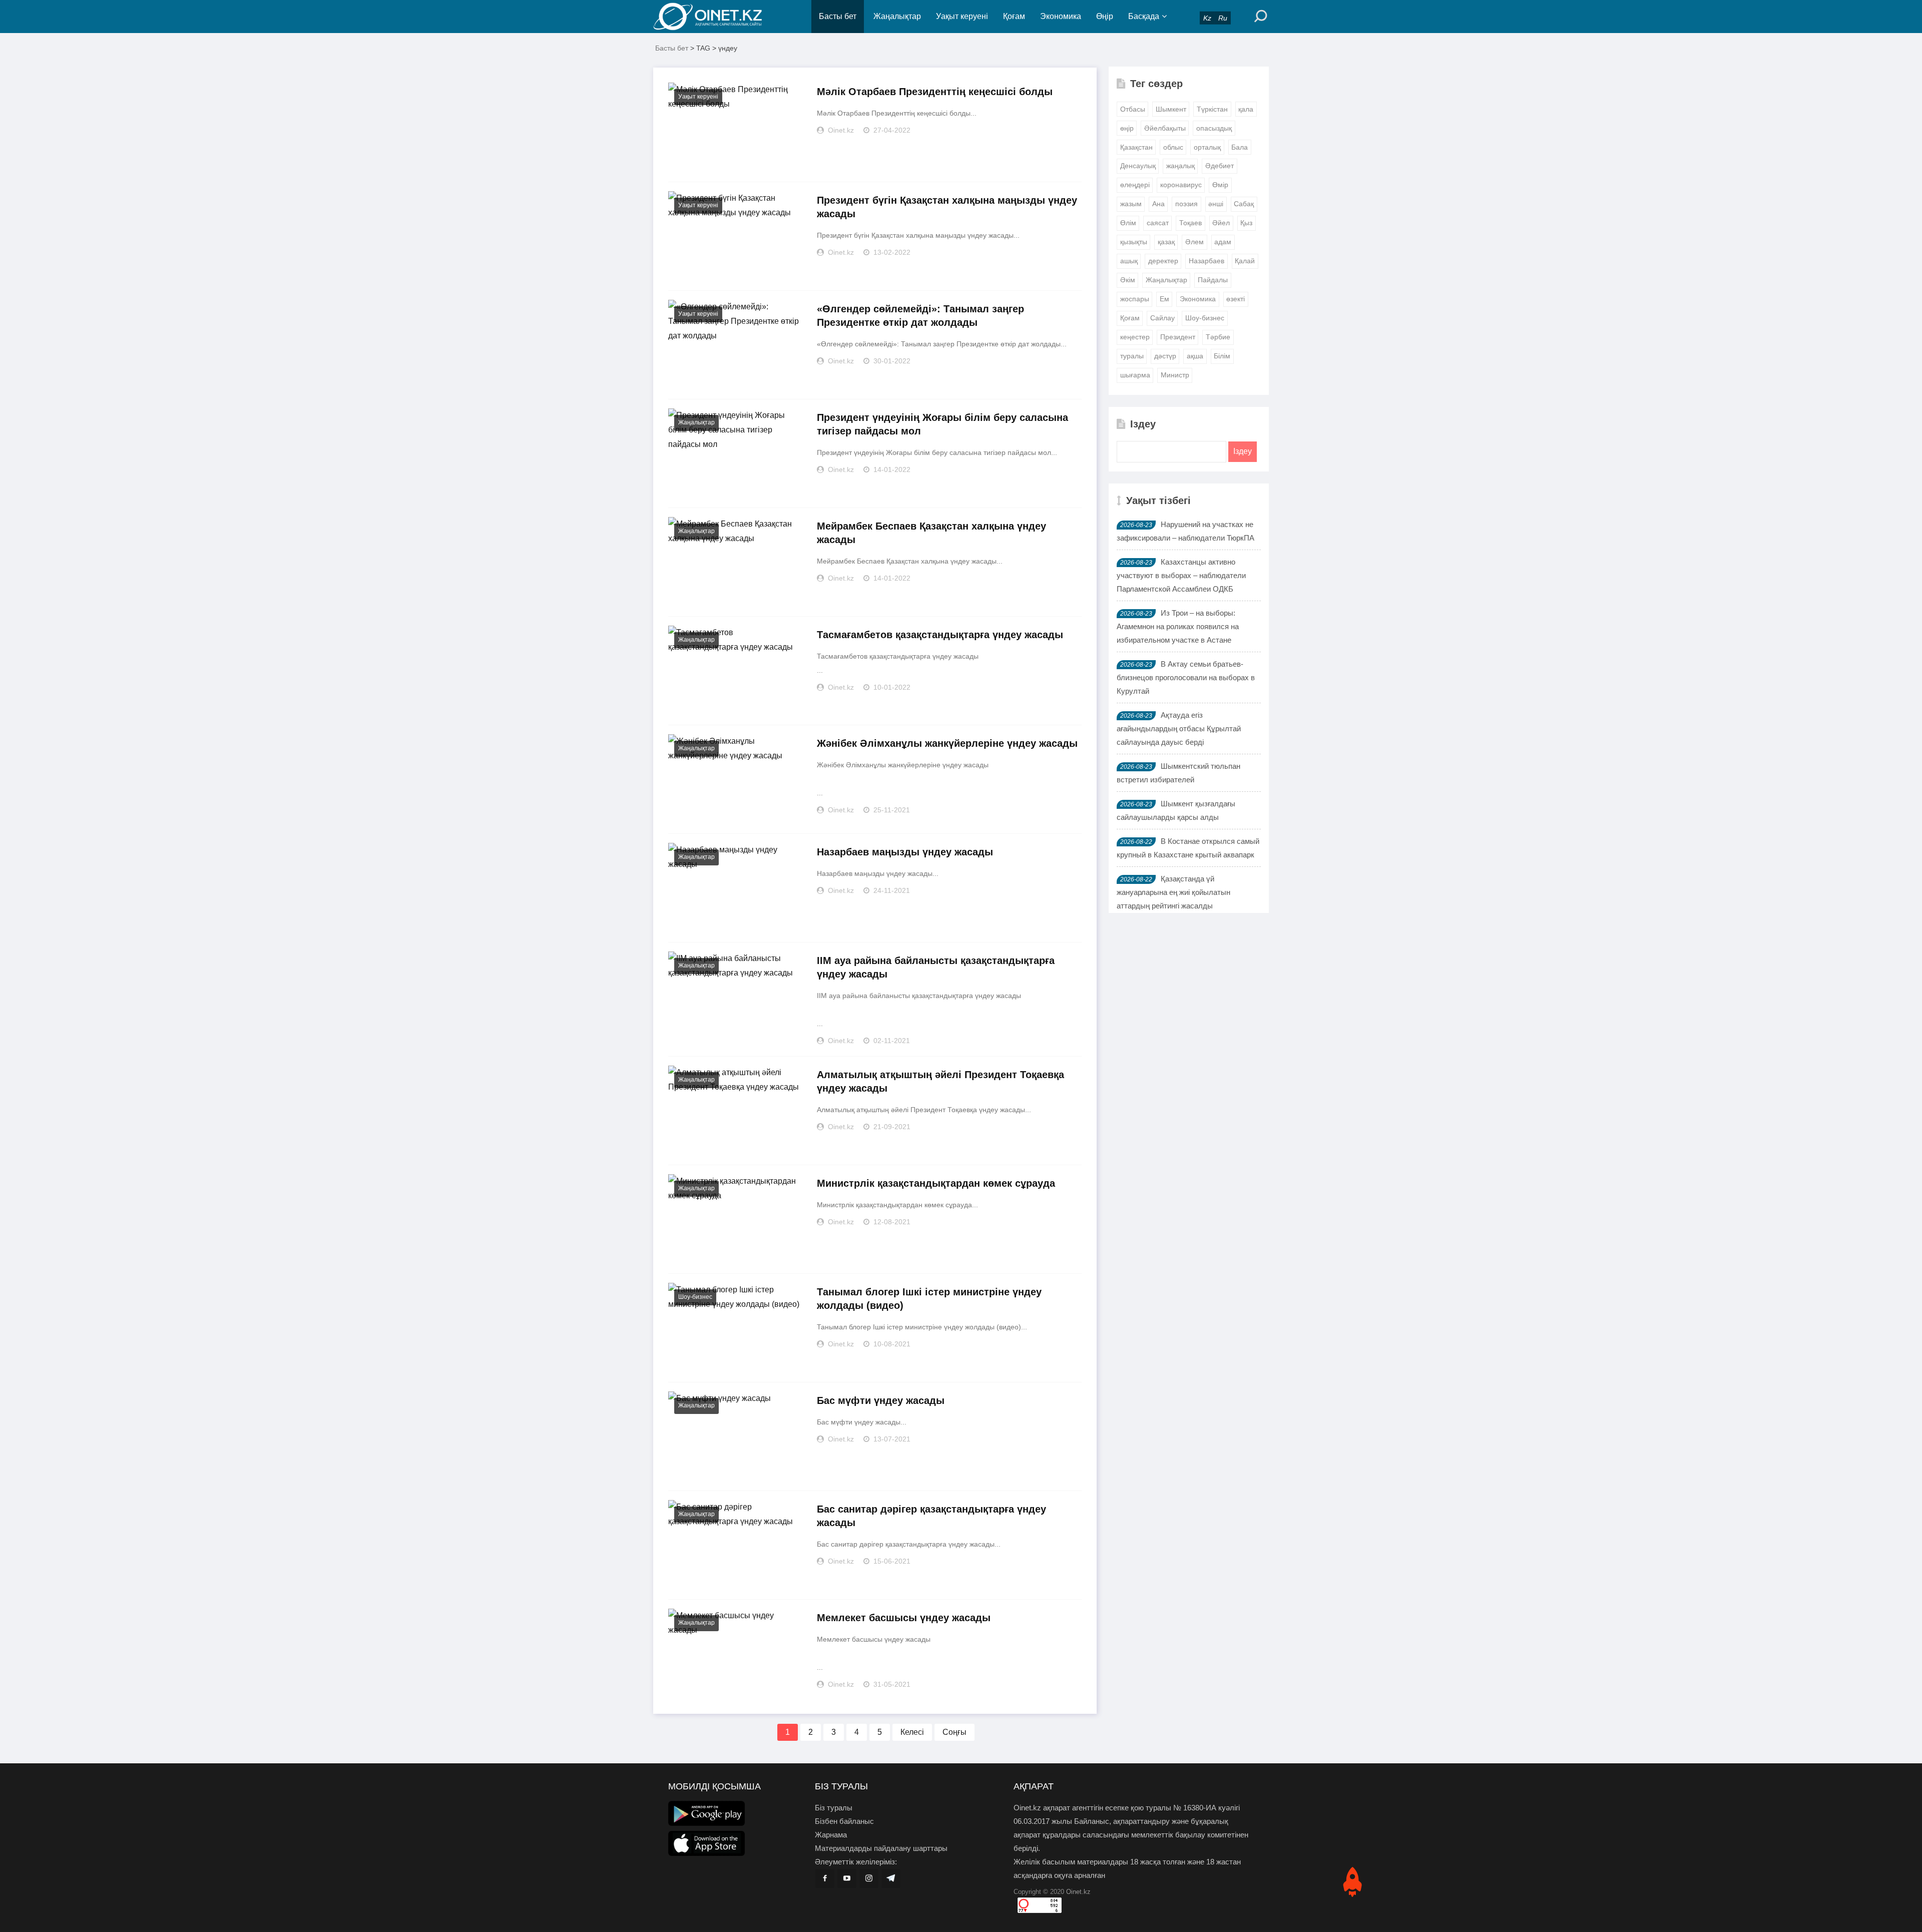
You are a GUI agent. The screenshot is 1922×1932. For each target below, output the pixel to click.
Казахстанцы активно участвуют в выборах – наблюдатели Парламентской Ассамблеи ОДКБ (1181, 575)
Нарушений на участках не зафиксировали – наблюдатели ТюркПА (1185, 531)
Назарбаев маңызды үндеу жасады (905, 852)
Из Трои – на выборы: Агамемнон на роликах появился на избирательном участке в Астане (1178, 626)
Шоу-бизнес (695, 1297)
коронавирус (1181, 185)
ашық (1129, 261)
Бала (1240, 147)
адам (1223, 242)
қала (1246, 109)
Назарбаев (1207, 261)
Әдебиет (1220, 166)
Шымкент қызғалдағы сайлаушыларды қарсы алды (1176, 810)
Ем (1164, 299)
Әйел (1221, 223)
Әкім (1128, 280)
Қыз (1246, 223)
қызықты (1134, 242)
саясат (1158, 223)
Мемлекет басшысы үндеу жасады (904, 1618)
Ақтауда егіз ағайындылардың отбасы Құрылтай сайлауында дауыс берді (1179, 729)
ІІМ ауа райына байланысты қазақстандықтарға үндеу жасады (936, 967)
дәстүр (1165, 356)
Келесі (912, 1732)
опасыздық (1214, 128)
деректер (1163, 261)
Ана (1158, 204)
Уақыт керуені (962, 16)
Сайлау (1162, 318)
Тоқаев (1190, 223)
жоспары (1135, 299)
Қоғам (1014, 16)
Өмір (1220, 185)
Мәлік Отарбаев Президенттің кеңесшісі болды (935, 92)
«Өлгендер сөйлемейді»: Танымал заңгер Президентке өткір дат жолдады (920, 316)
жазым (1131, 204)
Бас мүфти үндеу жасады (881, 1400)
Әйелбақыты (1165, 128)
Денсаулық (1138, 166)
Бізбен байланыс (844, 1821)
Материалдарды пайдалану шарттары (881, 1848)
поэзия (1186, 204)
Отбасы (1133, 109)
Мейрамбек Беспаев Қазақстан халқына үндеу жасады (931, 533)
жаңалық (1180, 166)
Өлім (1128, 223)
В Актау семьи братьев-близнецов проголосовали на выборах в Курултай (1186, 677)
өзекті (1236, 299)
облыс (1173, 147)
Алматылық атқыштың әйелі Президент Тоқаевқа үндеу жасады (940, 1081)
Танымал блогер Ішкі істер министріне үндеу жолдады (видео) (929, 1299)
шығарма (1135, 375)
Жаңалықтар (897, 16)
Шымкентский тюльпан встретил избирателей (1178, 773)
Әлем (1194, 242)
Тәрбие (1218, 337)
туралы (1132, 356)
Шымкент (1171, 109)
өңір (1127, 128)
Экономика (1061, 16)
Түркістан (1212, 109)
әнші (1216, 204)
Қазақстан (1136, 147)
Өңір (1105, 16)
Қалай (1245, 261)
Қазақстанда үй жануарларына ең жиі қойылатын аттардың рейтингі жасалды (1173, 892)
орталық (1207, 147)
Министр (1175, 375)
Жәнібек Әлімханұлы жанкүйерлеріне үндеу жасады (947, 743)
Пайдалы (1213, 280)
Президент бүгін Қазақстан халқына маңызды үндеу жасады (947, 207)
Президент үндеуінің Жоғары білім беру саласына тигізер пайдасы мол (942, 424)
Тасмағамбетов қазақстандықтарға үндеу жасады (940, 635)
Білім (1222, 356)
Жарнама (831, 1835)
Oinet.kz (1078, 1892)
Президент (1178, 337)
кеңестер (1135, 337)
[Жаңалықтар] (716, 17)
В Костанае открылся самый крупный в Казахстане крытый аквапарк (1188, 848)
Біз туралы (834, 1808)
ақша (1195, 356)
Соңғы (954, 1732)
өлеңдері (1135, 185)
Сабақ (1244, 204)
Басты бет (838, 16)
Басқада (1144, 16)
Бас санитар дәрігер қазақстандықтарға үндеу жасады (931, 1516)
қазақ (1166, 242)
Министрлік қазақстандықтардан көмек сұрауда (936, 1183)
